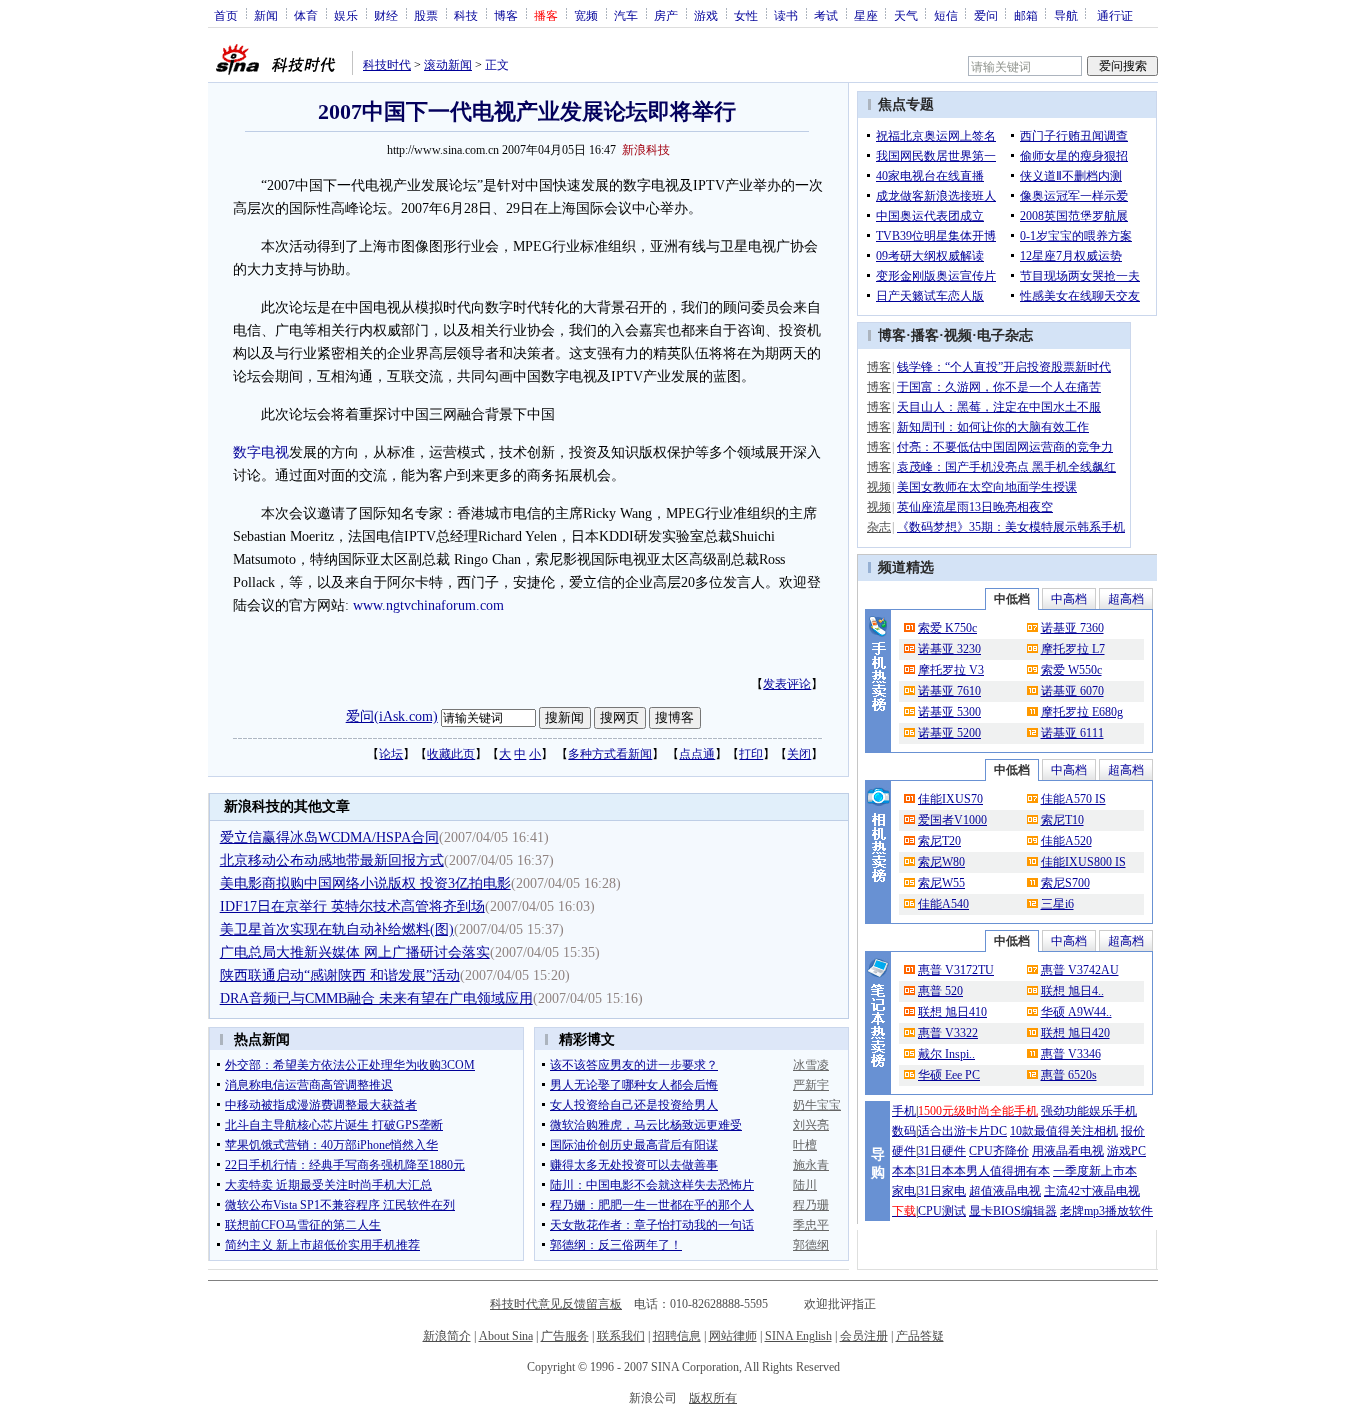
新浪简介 (447, 1336)
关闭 (799, 754)
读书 (786, 15)
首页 (226, 15)
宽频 (586, 15)
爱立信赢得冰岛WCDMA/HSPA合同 (329, 837)
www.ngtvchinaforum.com (428, 605)
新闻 (266, 15)
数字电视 (261, 452)
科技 (466, 15)
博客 (506, 15)
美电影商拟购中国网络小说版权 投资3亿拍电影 (365, 883)
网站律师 (733, 1336)
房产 (666, 15)
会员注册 (864, 1336)
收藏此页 (451, 754)
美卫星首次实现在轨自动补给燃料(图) (337, 929)
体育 (306, 15)
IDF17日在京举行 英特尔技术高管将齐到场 (352, 906)
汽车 (626, 15)
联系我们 (621, 1336)
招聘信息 (677, 1336)
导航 (1066, 15)
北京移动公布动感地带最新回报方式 (332, 860)
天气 (906, 15)
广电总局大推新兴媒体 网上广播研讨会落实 (355, 952)
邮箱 (1026, 15)
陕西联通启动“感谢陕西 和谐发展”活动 (340, 975)
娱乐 (346, 15)
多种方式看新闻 (610, 754)
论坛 (391, 754)
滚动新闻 (448, 65)
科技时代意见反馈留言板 (556, 1304)
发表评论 (787, 684)
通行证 (1115, 15)
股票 (426, 15)
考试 (826, 15)
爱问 (986, 15)
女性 (746, 15)
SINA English (798, 1336)
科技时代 (387, 65)
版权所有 (713, 1398)
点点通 (697, 754)
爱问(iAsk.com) (392, 716)
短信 (946, 15)
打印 (751, 754)
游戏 (706, 15)
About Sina (506, 1336)
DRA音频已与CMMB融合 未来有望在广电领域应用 (376, 998)
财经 (386, 15)
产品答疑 (920, 1336)
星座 (866, 15)
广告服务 (565, 1336)
